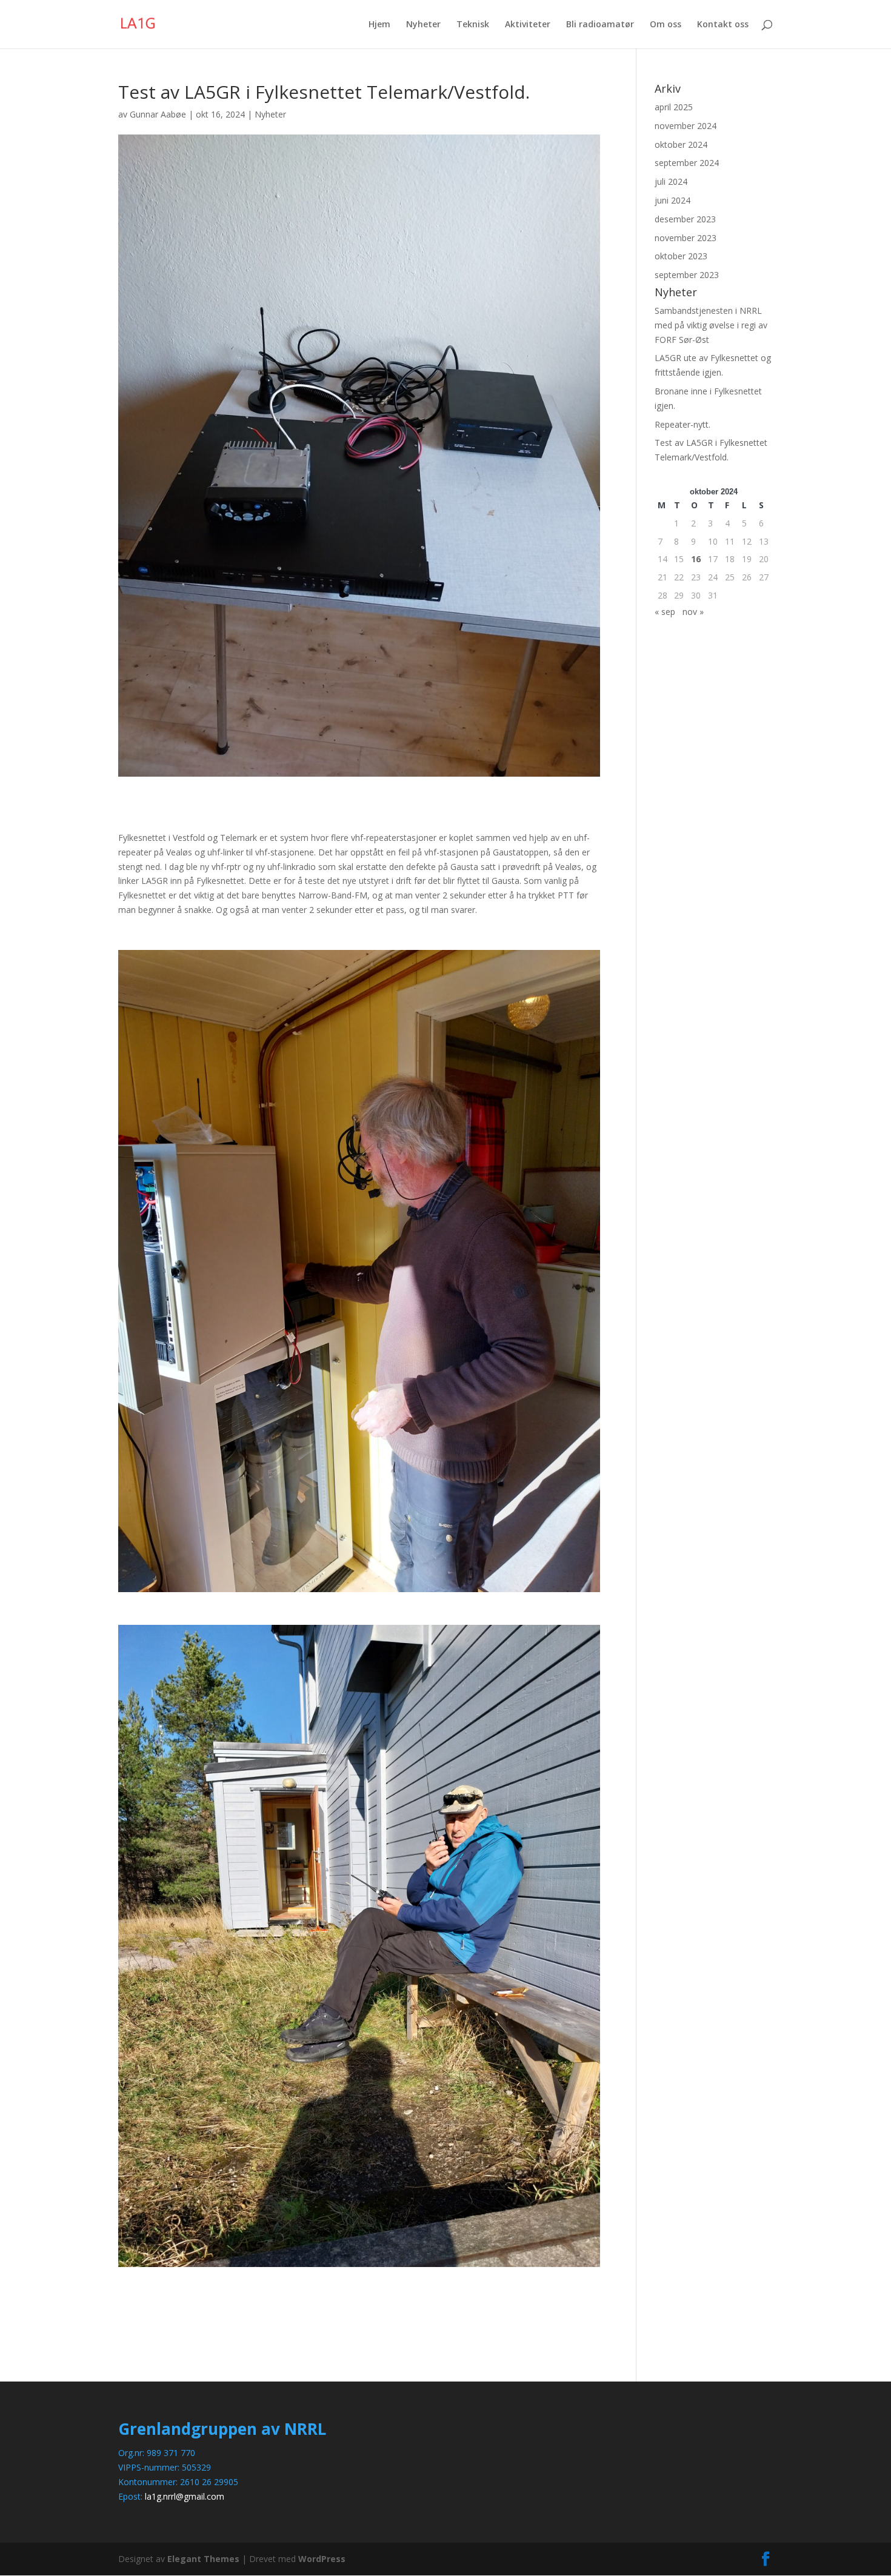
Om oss (666, 25)
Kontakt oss (723, 25)
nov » (693, 612)
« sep (665, 612)
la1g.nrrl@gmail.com (185, 2496)
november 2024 (686, 126)
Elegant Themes (203, 2559)
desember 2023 (685, 219)
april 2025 (674, 107)
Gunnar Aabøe (158, 114)
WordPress (322, 2559)
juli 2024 (671, 181)
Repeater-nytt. (682, 424)
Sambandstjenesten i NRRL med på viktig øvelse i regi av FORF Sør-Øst (711, 325)
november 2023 (686, 238)
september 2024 (687, 163)
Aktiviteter (528, 25)
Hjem (379, 25)
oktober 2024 (681, 144)
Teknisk (473, 25)
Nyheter (423, 25)
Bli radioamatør (600, 25)
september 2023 (687, 275)
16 (696, 559)
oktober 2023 (681, 256)
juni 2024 (672, 200)
